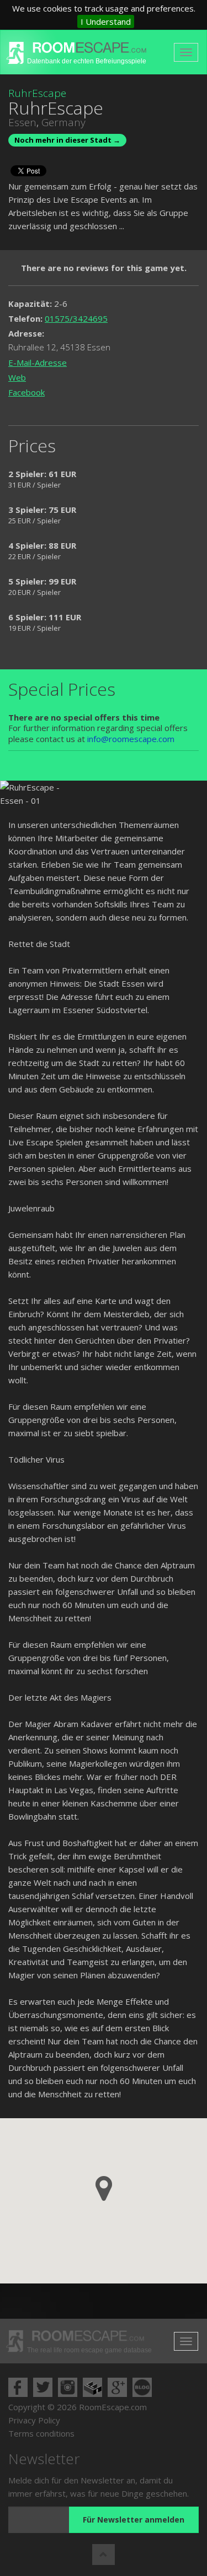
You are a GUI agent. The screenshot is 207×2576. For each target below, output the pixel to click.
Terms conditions (41, 2433)
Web (17, 377)
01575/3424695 (76, 318)
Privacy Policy (34, 2420)
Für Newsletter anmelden (134, 2520)
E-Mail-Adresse (38, 362)
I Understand (106, 21)
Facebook (26, 392)
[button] (104, 2188)
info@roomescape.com (131, 739)
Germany (63, 122)
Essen (22, 122)
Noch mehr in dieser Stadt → (67, 140)
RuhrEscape (37, 93)
